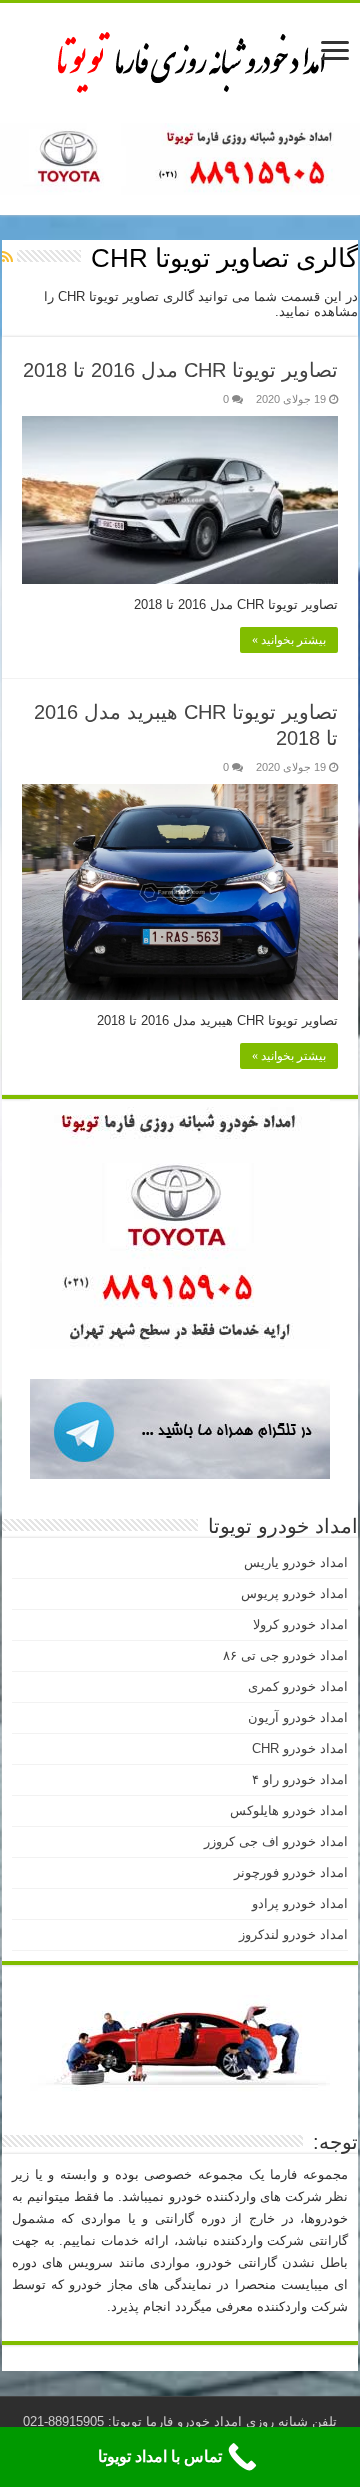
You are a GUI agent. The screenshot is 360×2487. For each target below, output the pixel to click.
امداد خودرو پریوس (294, 1593)
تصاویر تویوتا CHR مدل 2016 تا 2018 (180, 370)
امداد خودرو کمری (298, 1686)
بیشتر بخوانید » (289, 640)
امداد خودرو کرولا (300, 1624)
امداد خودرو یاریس (296, 1562)
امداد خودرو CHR (300, 1748)
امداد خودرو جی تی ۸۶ (285, 1655)
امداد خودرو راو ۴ (300, 1779)
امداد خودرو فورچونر (291, 1872)
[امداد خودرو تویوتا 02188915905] (180, 59)
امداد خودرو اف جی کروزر (276, 1841)
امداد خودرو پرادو (300, 1903)
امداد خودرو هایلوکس (289, 1810)
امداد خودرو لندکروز (293, 1934)
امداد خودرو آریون (298, 1717)
